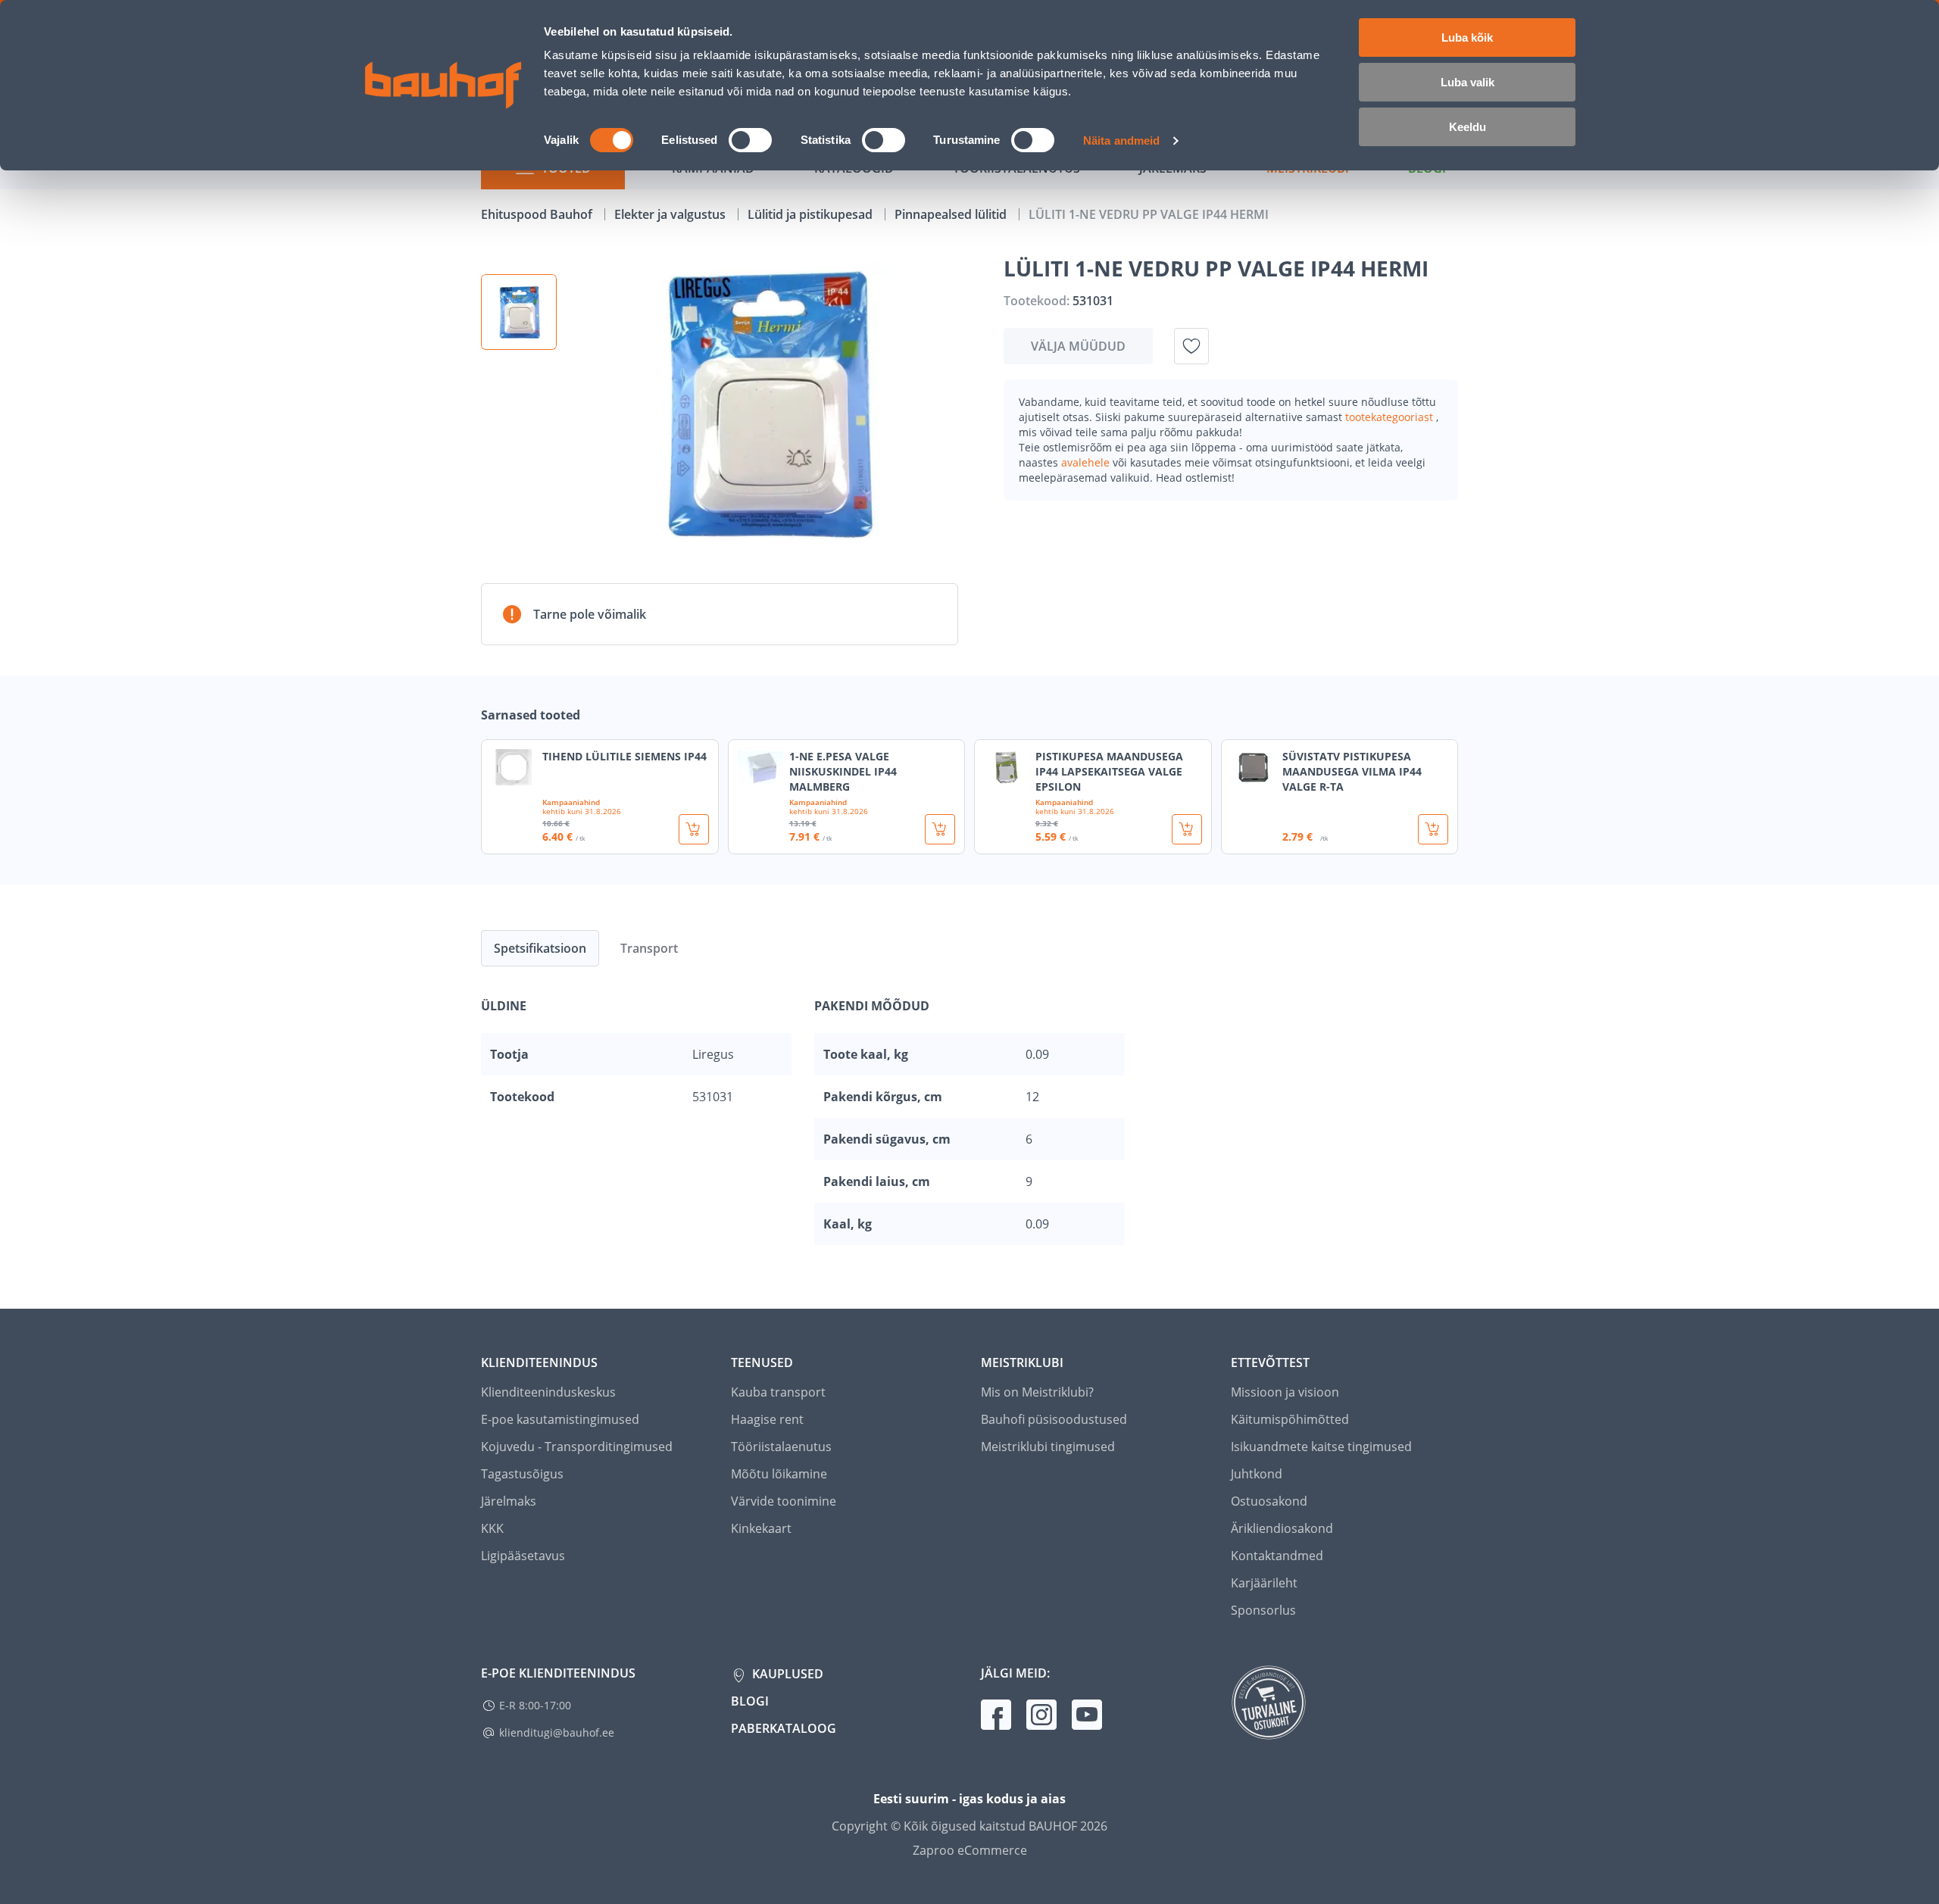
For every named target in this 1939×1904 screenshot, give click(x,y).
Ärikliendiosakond (1282, 1528)
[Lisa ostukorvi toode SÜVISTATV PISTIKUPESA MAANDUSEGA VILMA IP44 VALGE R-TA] (1433, 829)
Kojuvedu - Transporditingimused (577, 1447)
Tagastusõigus (522, 1474)
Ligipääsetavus (523, 1556)
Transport (649, 948)
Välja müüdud (1078, 346)
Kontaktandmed (1277, 1556)
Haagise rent (767, 1419)
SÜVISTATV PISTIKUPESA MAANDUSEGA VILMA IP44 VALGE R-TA (1352, 771)
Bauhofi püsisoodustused (1054, 1419)
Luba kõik (1467, 37)
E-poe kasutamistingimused (560, 1419)
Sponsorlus (1263, 1610)
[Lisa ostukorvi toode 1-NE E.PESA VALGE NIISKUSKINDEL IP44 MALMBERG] (940, 829)
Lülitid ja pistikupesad (812, 214)
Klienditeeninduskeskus (548, 1392)
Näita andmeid (1121, 140)
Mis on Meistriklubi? (1037, 1392)
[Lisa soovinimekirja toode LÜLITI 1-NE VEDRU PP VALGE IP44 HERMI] (1191, 346)
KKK (492, 1528)
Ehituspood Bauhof (538, 214)
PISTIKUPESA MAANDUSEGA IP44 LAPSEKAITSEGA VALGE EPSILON (1109, 771)
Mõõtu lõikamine (779, 1474)
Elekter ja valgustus (671, 214)
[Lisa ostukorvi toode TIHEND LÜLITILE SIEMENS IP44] (694, 829)
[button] (519, 312)
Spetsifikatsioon (540, 948)
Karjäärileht (1264, 1583)
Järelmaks (509, 1501)
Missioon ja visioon (1285, 1392)
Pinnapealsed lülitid (952, 214)
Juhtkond (1257, 1474)
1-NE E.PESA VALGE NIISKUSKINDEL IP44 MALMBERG (843, 771)
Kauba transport (778, 1392)
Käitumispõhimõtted (1290, 1419)
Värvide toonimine (784, 1501)
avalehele (1087, 462)
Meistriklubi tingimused (1048, 1447)
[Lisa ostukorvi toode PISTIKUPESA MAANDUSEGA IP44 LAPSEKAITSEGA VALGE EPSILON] (1187, 829)
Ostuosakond (1269, 1501)
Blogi (750, 1701)
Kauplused (786, 1674)
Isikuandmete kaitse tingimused (1321, 1447)
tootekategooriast (1391, 417)
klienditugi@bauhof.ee (557, 1732)
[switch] (750, 140)
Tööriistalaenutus (781, 1447)
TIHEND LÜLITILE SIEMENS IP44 (624, 756)
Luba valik (1468, 82)
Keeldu (1468, 127)
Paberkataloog (784, 1728)
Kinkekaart (761, 1528)
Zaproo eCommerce (970, 1850)
